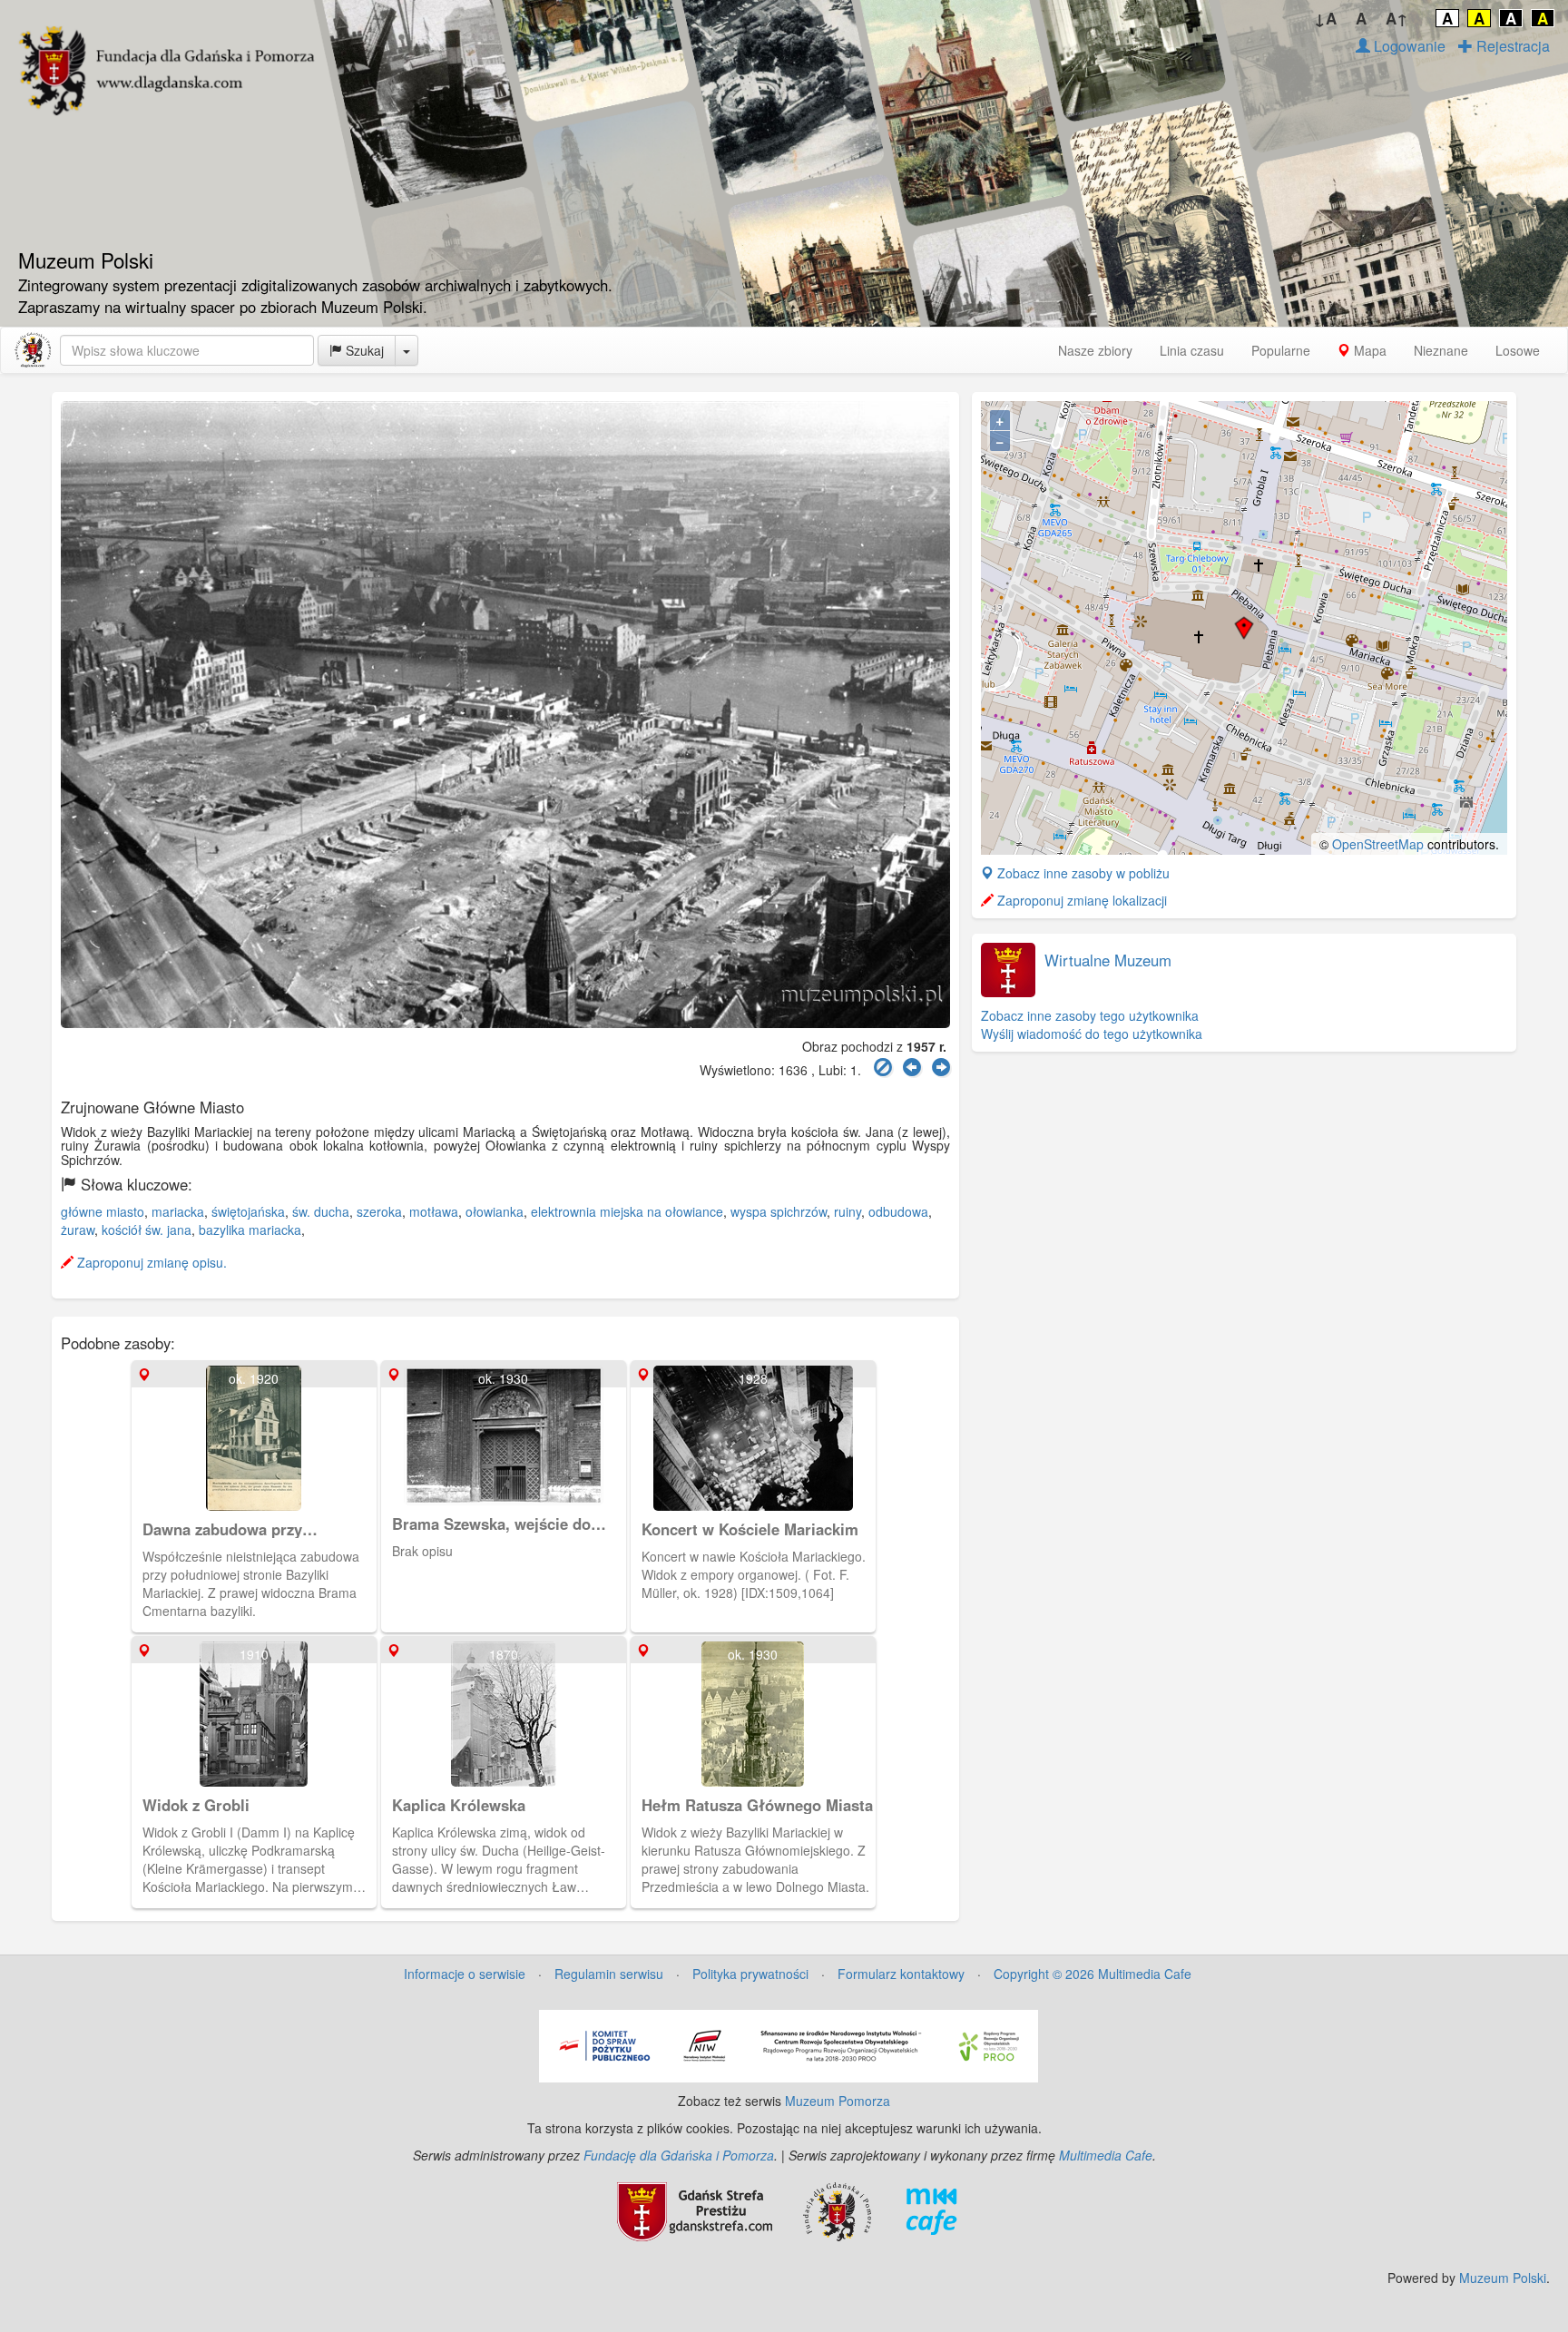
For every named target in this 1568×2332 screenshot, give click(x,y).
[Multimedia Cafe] (931, 2210)
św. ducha (321, 1211)
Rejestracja (1511, 46)
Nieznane (1441, 350)
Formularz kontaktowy (901, 1974)
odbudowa (898, 1211)
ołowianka (495, 1211)
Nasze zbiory (1095, 350)
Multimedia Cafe (1106, 2155)
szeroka (379, 1211)
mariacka (178, 1211)
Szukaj (363, 350)
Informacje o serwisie (465, 1974)
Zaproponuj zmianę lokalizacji (1080, 900)
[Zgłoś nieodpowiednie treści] (883, 1068)
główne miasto (103, 1211)
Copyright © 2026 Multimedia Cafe (1093, 1974)
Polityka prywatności (750, 1974)
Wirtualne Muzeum (1108, 960)
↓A (1325, 18)
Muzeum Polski (1503, 2278)
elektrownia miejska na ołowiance (627, 1211)
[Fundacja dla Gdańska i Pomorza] (837, 2210)
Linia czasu (1192, 350)
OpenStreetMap (1378, 844)
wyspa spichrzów (779, 1211)
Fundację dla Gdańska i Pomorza (679, 2155)
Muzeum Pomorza (838, 2101)
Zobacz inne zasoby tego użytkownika (1090, 1015)
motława (434, 1211)
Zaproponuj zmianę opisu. (150, 1262)
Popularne (1281, 350)
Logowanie (1408, 46)
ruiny (848, 1211)
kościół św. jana (147, 1230)
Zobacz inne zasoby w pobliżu (1082, 873)
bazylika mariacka (250, 1230)
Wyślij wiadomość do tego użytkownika (1092, 1034)
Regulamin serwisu (609, 1974)
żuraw (78, 1230)
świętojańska (248, 1211)
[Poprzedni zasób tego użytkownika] (912, 1068)
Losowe (1518, 350)
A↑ (1397, 18)
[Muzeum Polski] (33, 350)
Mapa (1368, 350)
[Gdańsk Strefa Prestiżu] (695, 2210)
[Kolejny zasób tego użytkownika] (941, 1068)
